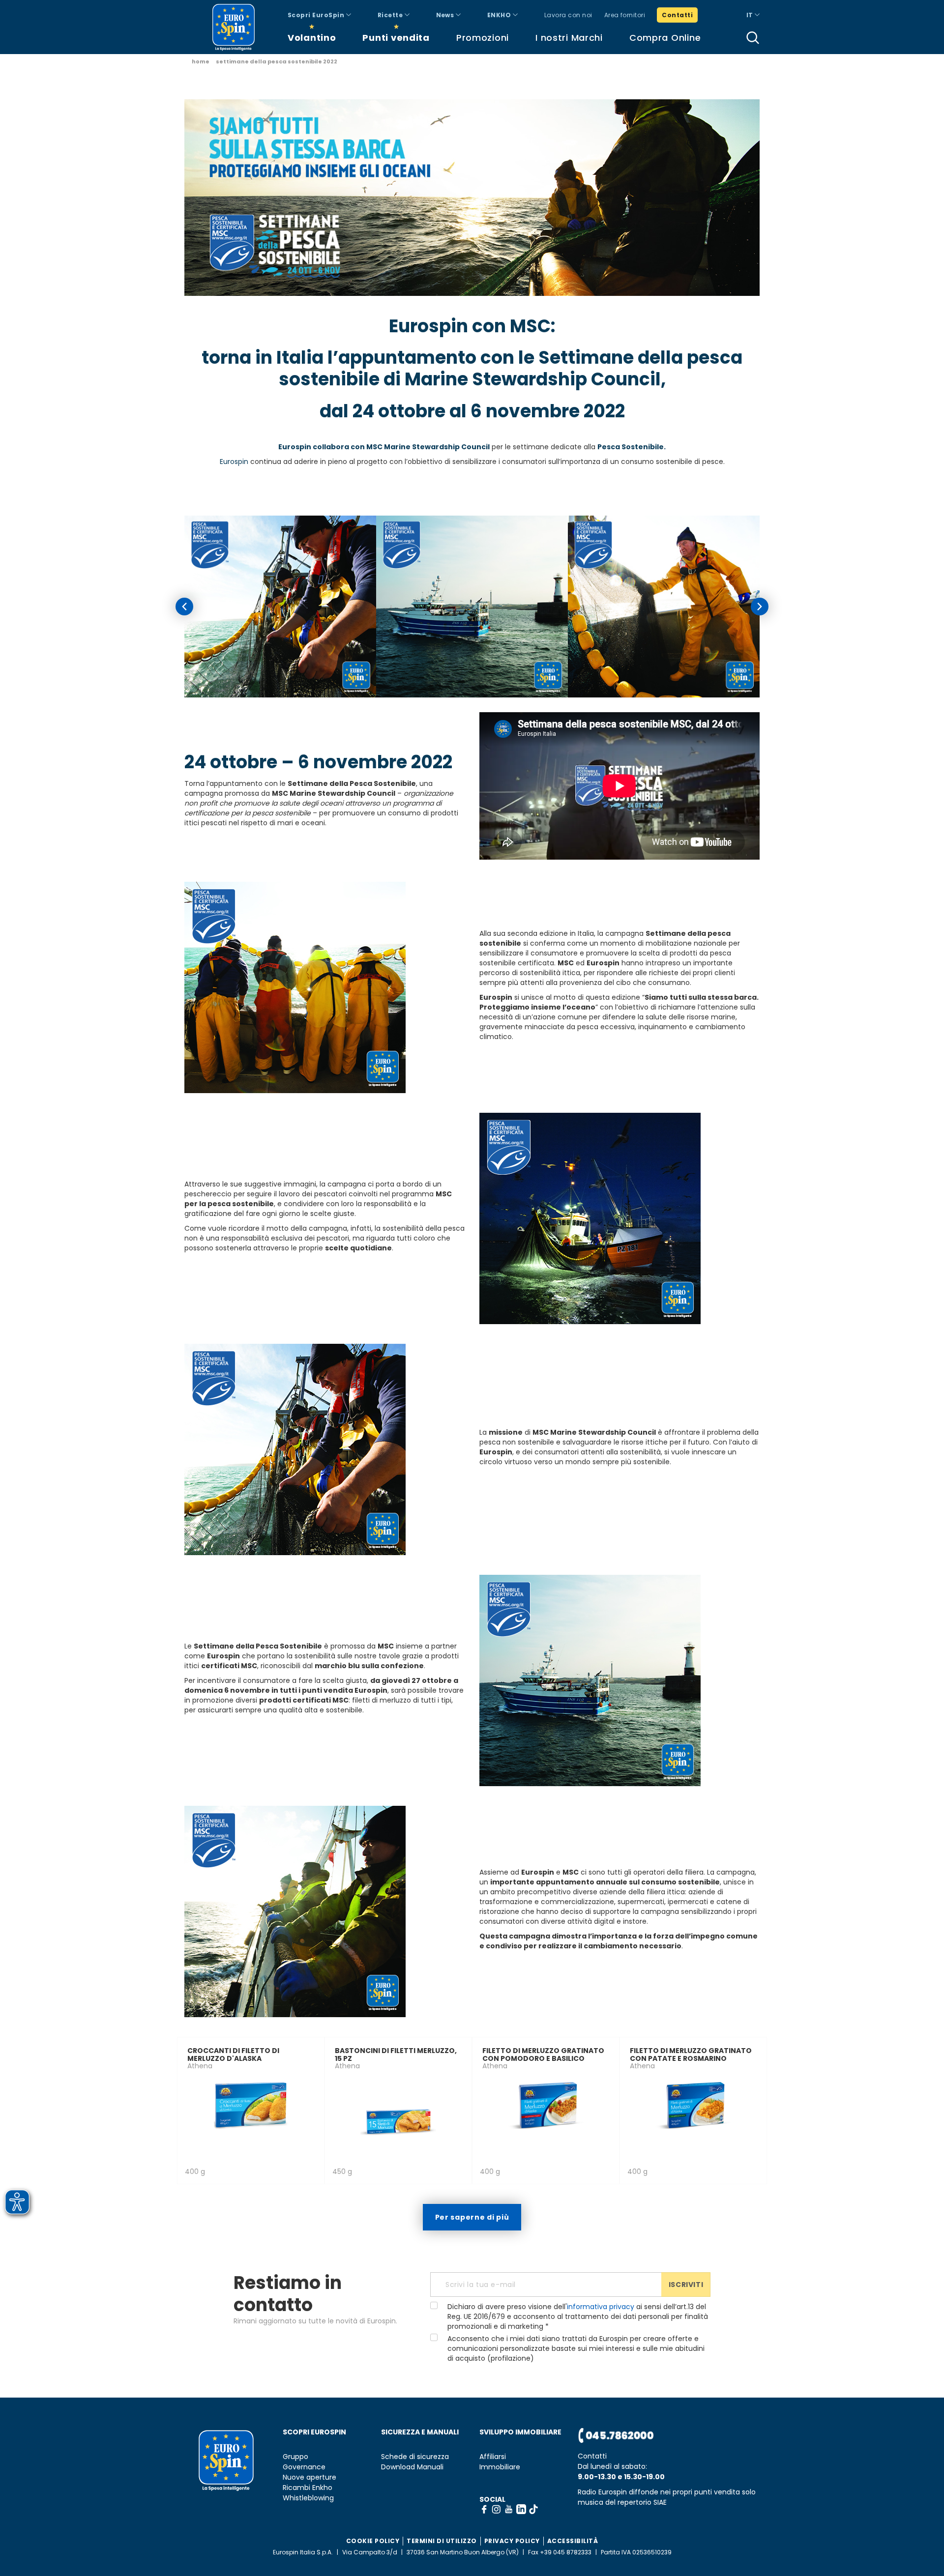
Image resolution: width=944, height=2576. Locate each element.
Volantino (312, 38)
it (751, 15)
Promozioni (483, 38)
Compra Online (665, 38)
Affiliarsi (493, 2457)
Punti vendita (396, 38)
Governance (304, 2467)
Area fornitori (625, 15)
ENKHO (500, 15)
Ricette (391, 15)
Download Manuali (412, 2467)
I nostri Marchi (569, 38)
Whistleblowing (308, 2498)
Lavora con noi (568, 15)
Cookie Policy (373, 2541)
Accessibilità (573, 2541)
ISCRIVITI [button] (686, 2285)
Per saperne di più (472, 2217)
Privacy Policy (512, 2541)
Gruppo (295, 2457)
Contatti (677, 15)
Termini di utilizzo (442, 2541)
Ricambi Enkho (308, 2488)
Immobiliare (500, 2467)
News (446, 15)
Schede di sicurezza (415, 2457)
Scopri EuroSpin (317, 15)
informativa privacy (601, 2307)
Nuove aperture (310, 2477)
